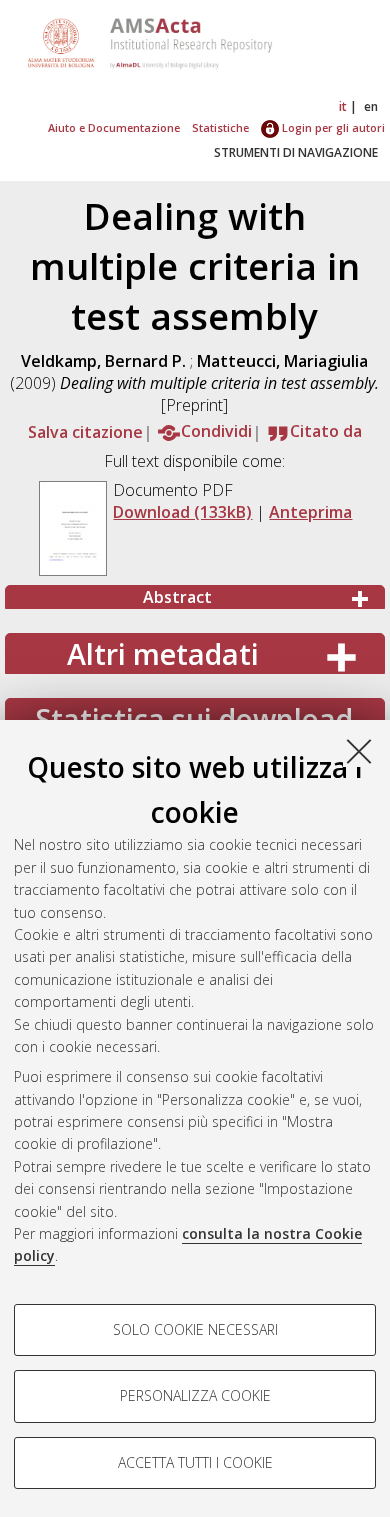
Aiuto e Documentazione (114, 127)
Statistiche (220, 127)
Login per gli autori (332, 127)
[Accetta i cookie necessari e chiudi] (359, 751)
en (371, 106)
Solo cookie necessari (195, 1329)
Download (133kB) (182, 512)
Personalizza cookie (195, 1395)
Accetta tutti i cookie (195, 1462)
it (343, 106)
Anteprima (310, 512)
